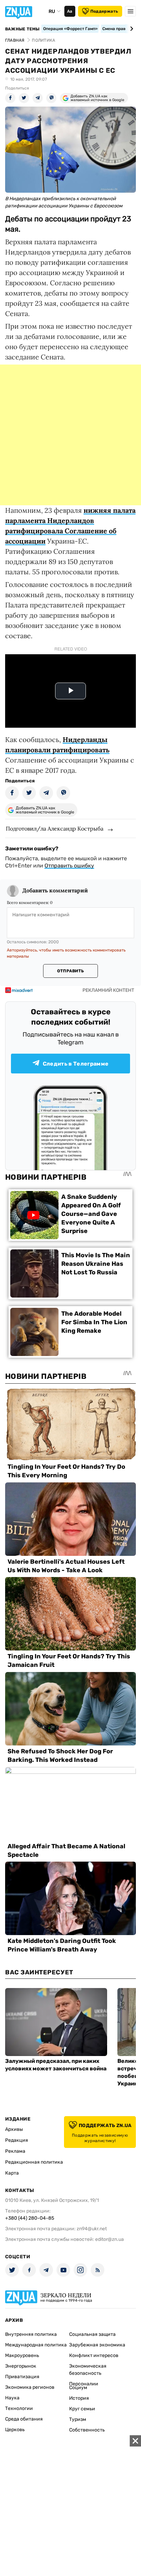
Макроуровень (22, 2355)
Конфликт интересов (94, 2355)
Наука (12, 2398)
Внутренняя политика (31, 2334)
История (79, 2398)
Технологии (19, 2408)
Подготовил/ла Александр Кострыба (55, 828)
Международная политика (36, 2345)
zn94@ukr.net (92, 2229)
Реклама (15, 2151)
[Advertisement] (70, 435)
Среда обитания (24, 2419)
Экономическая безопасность (88, 2370)
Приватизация (22, 2377)
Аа (70, 11)
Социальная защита (92, 2334)
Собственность (87, 2430)
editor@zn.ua (110, 2239)
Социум (78, 2388)
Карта (12, 2173)
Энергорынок (21, 2366)
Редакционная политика (34, 2162)
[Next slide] (131, 29)
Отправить (70, 971)
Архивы (14, 2129)
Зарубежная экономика (97, 2345)
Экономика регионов (30, 2387)
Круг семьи (82, 2409)
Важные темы (22, 29)
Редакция (17, 2140)
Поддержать (104, 11)
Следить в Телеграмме (76, 1064)
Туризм (78, 2419)
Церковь (15, 2430)
